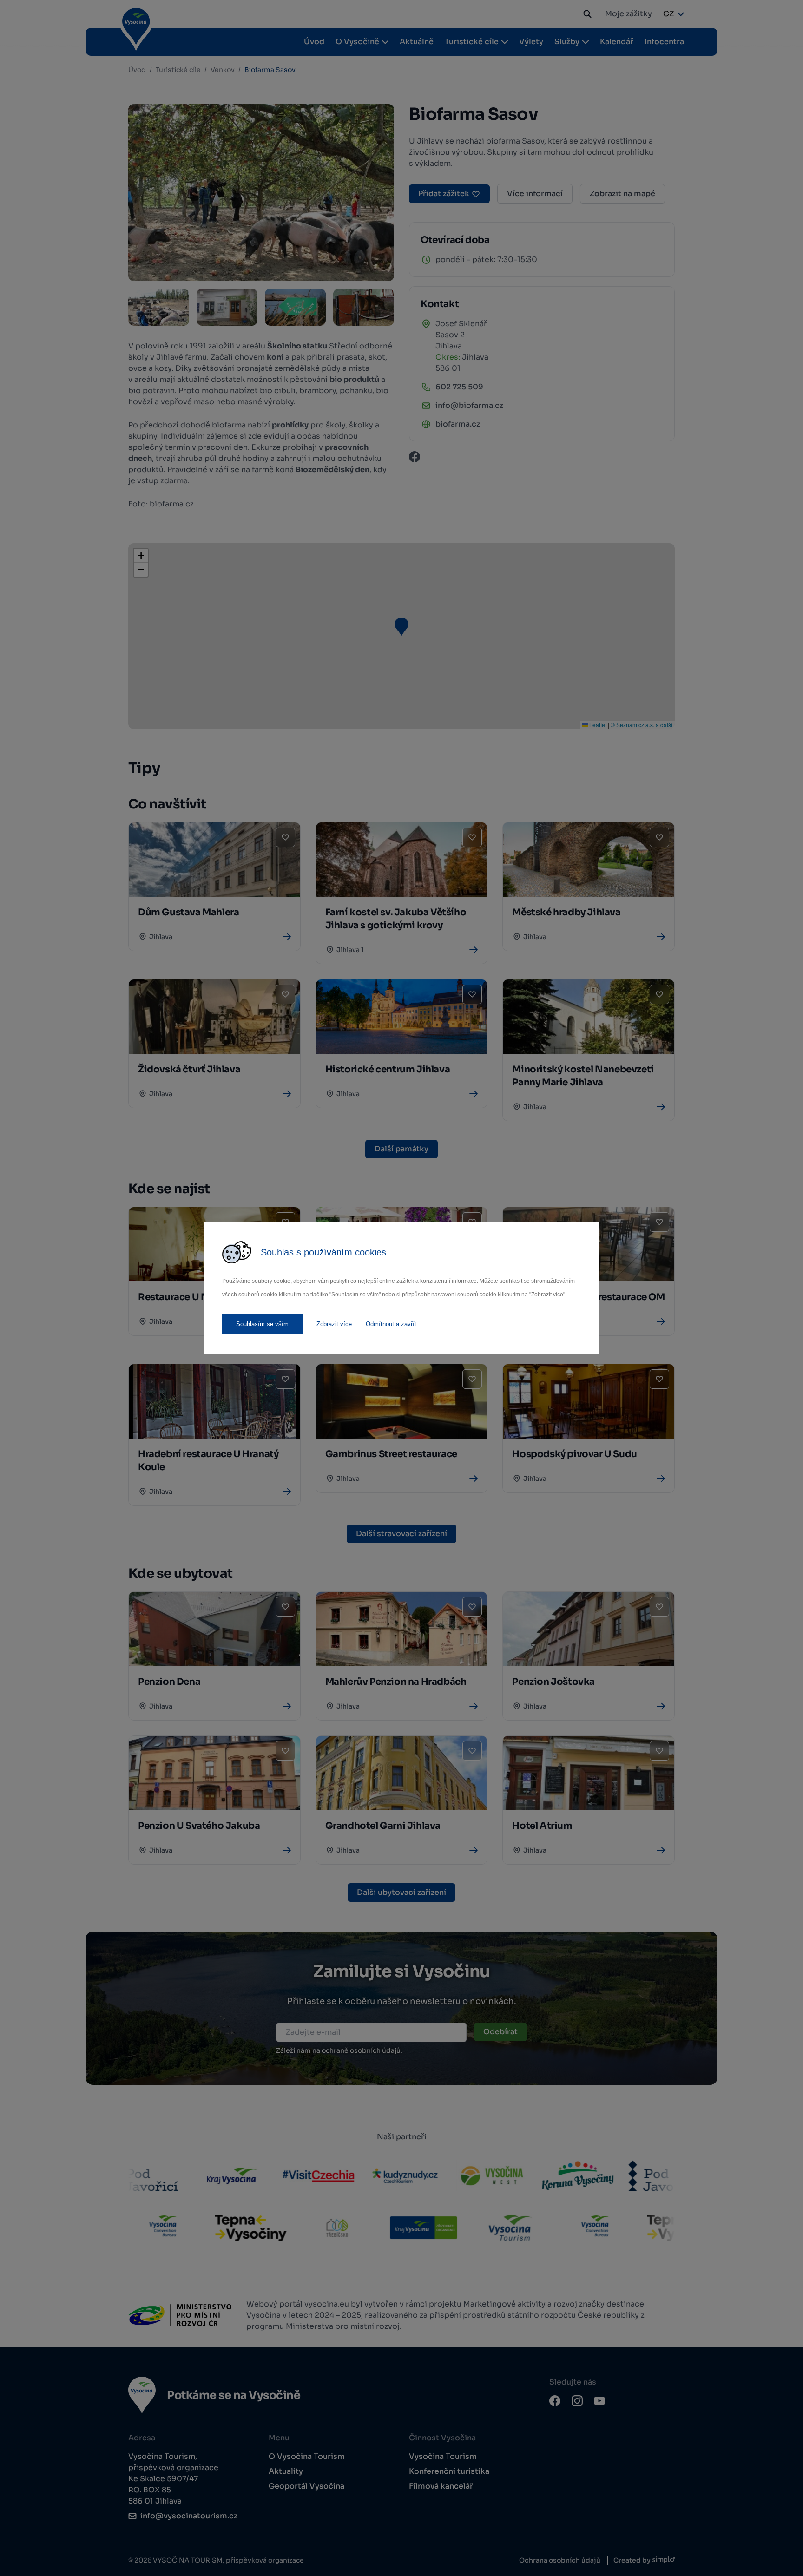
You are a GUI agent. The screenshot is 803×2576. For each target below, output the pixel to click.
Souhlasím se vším (262, 1324)
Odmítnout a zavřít (391, 1324)
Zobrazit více (334, 1324)
